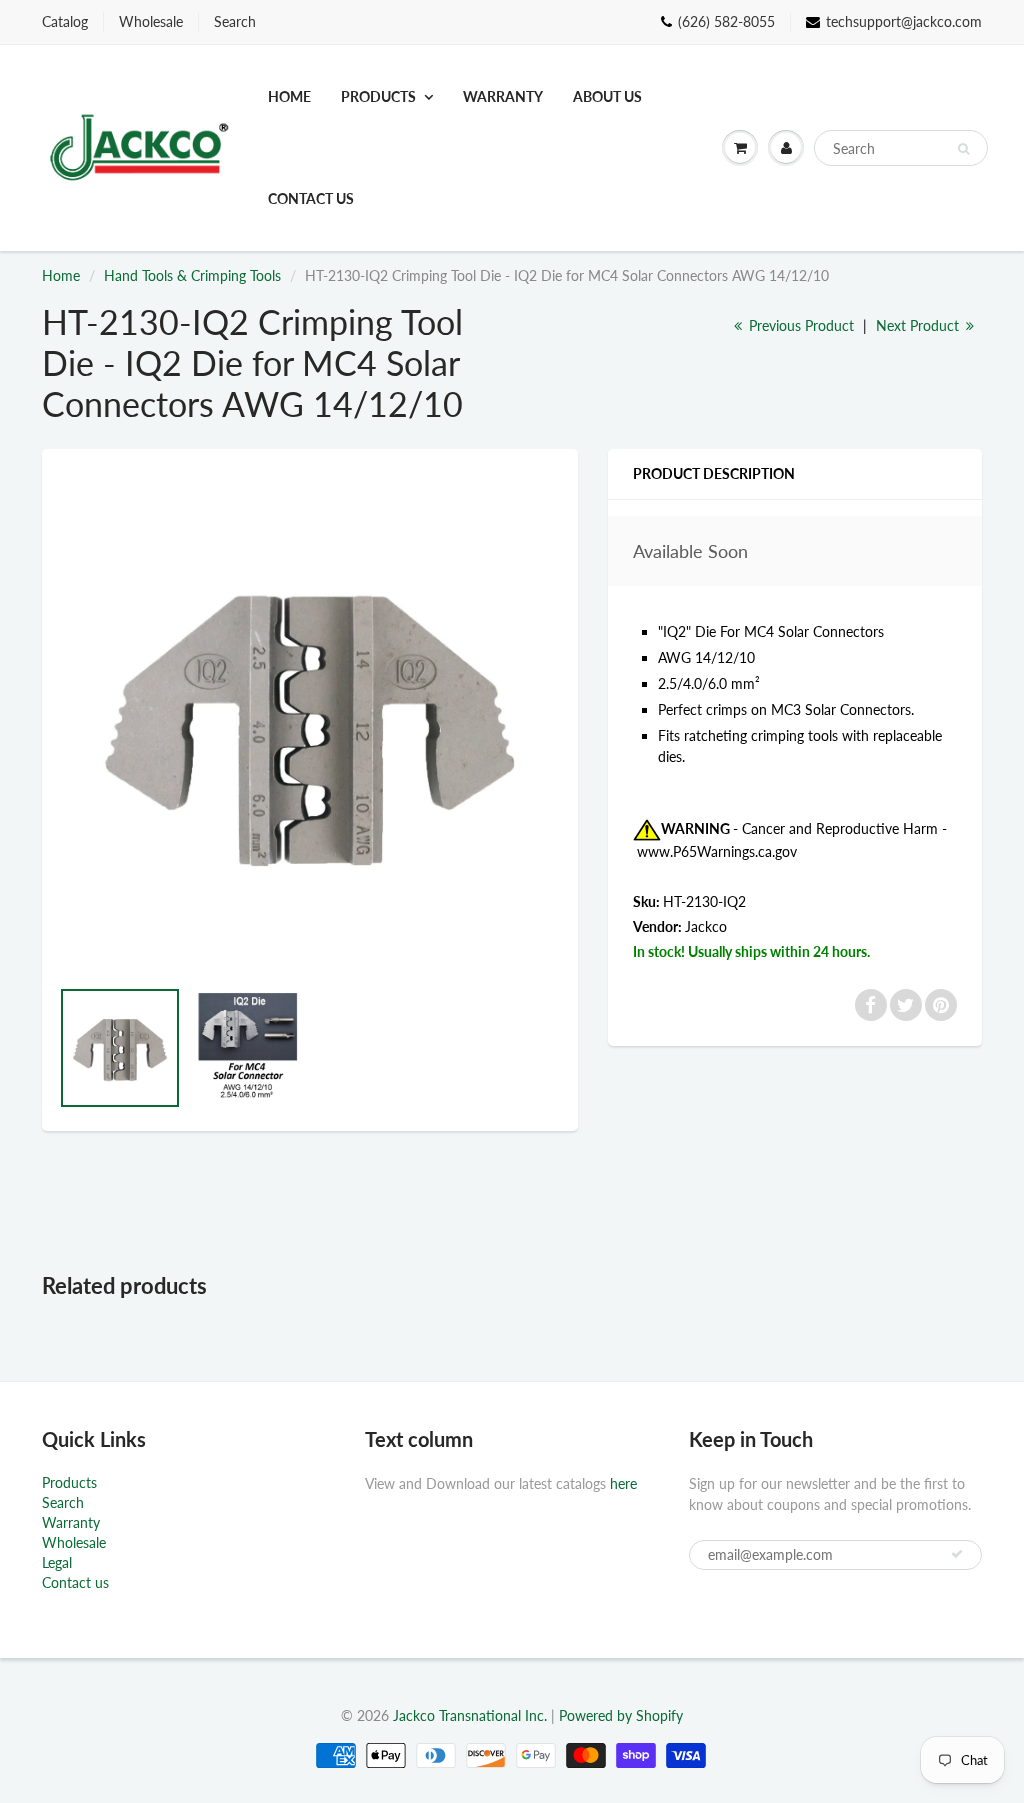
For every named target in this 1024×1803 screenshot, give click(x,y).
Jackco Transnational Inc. (470, 1715)
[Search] (963, 149)
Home (289, 96)
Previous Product (799, 325)
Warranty (503, 96)
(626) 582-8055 (726, 21)
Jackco (706, 926)
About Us (607, 96)
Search (235, 21)
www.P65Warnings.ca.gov (717, 851)
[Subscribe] (957, 1554)
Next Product (919, 325)
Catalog (65, 21)
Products (378, 96)
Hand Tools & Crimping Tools (192, 275)
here (623, 1483)
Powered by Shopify (621, 1715)
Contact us (311, 198)
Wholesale (151, 21)
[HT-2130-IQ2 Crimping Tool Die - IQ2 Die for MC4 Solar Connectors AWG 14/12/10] (310, 722)
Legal (57, 1562)
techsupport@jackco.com (904, 21)
